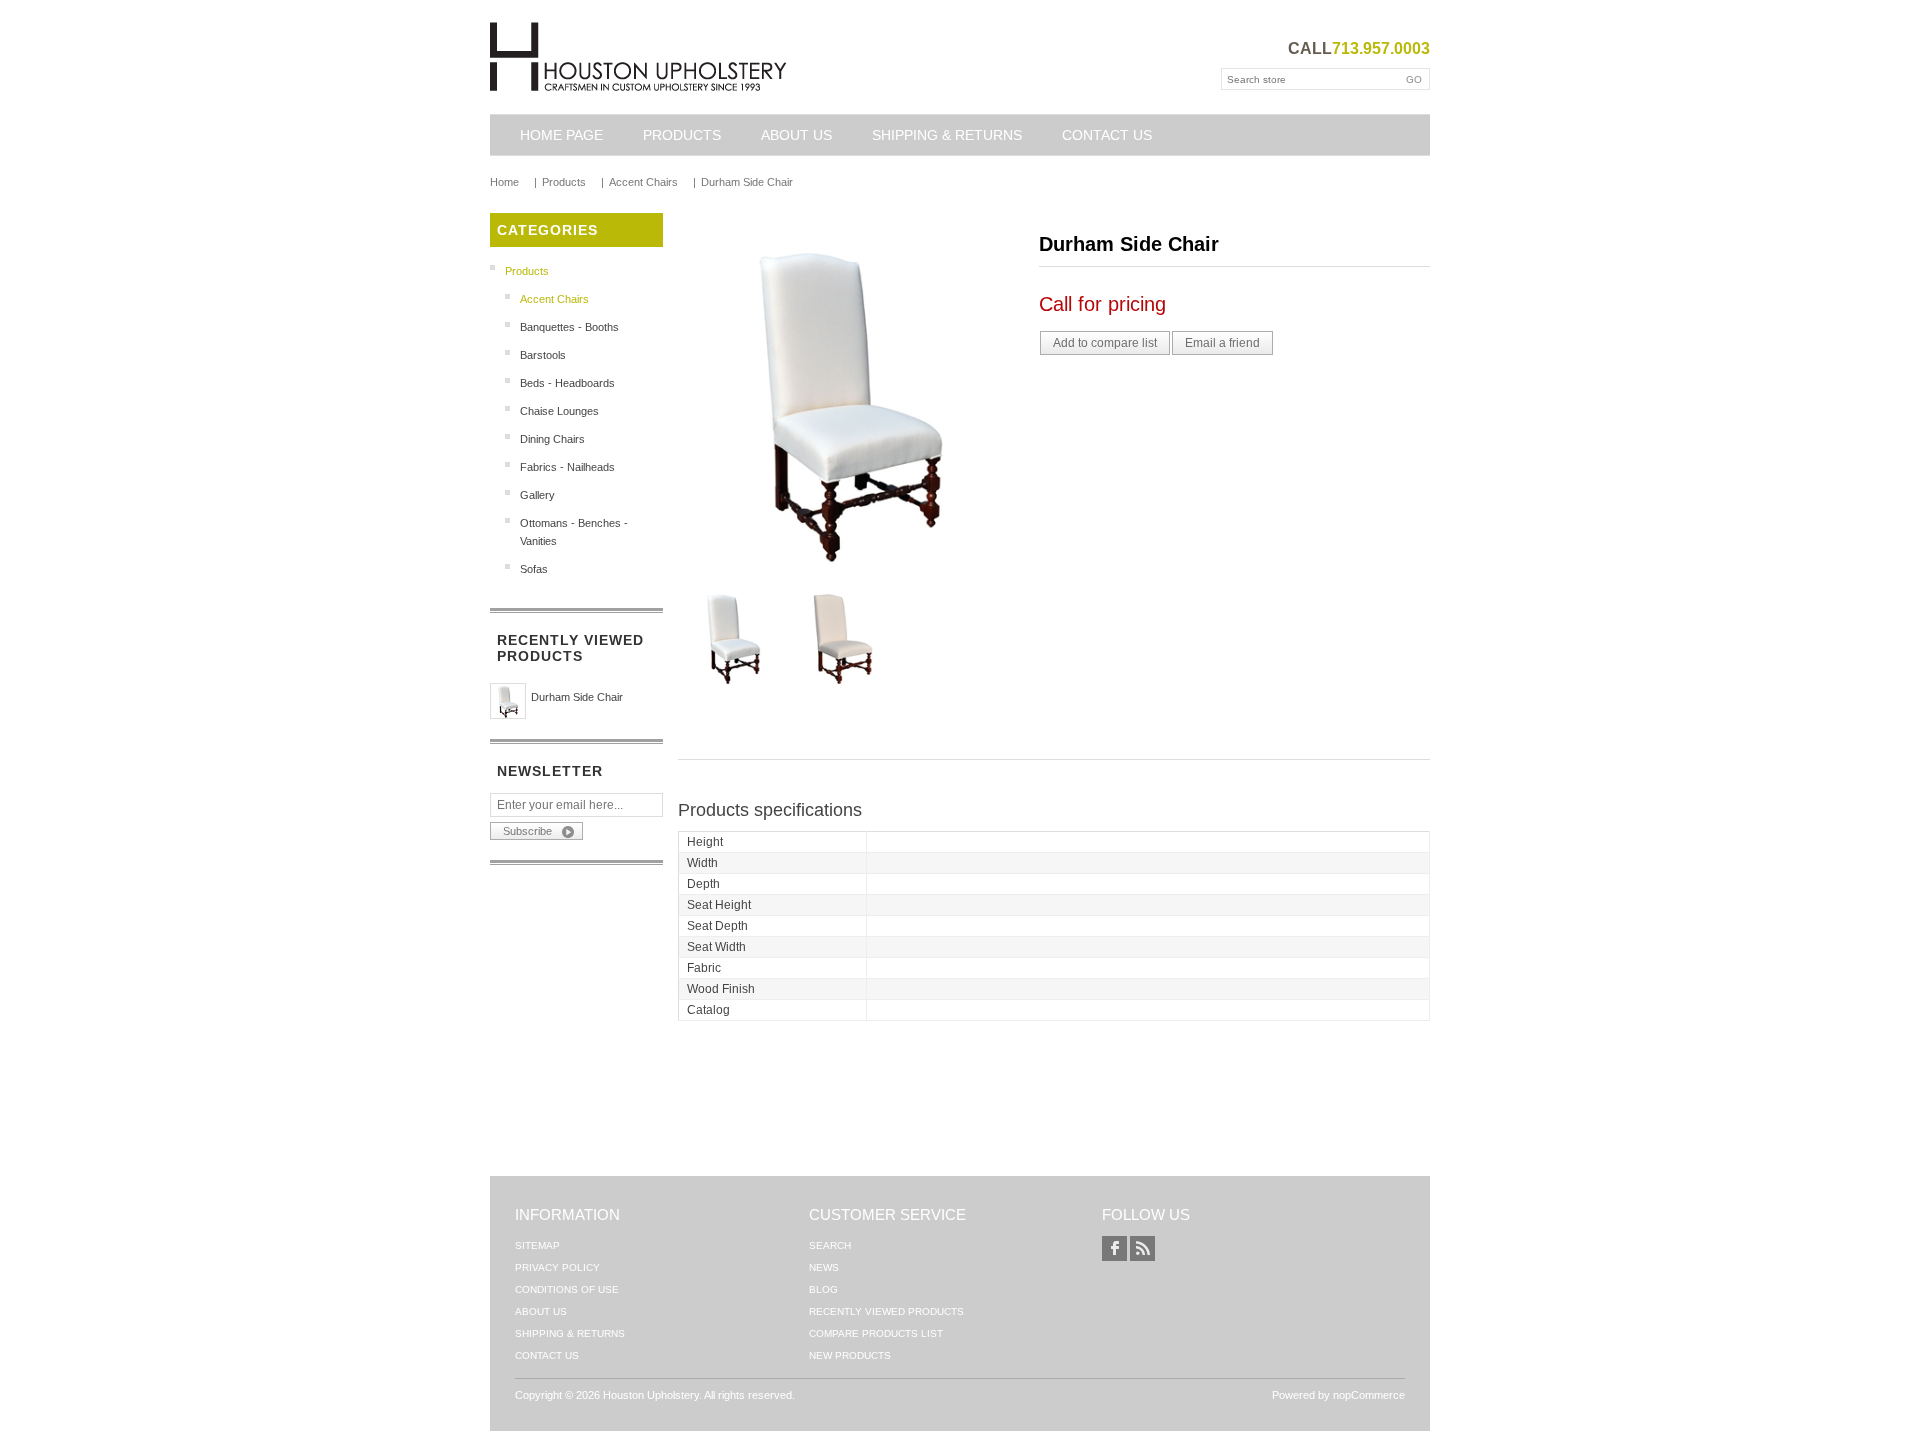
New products (850, 1355)
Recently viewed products (886, 1311)
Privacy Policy (557, 1267)
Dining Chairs (552, 439)
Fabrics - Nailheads (567, 467)
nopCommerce (1369, 1395)
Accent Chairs (554, 299)
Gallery (537, 495)
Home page (561, 135)
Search (830, 1245)
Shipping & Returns (947, 135)
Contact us (1107, 135)
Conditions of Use (567, 1289)
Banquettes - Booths (569, 327)
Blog (823, 1289)
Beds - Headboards (567, 383)
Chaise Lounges (559, 411)
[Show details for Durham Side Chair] (508, 701)
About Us (796, 135)
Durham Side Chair (577, 697)
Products (682, 135)
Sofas (534, 569)
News (824, 1267)
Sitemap (537, 1245)
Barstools (543, 355)
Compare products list (876, 1333)
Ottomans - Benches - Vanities (574, 532)
